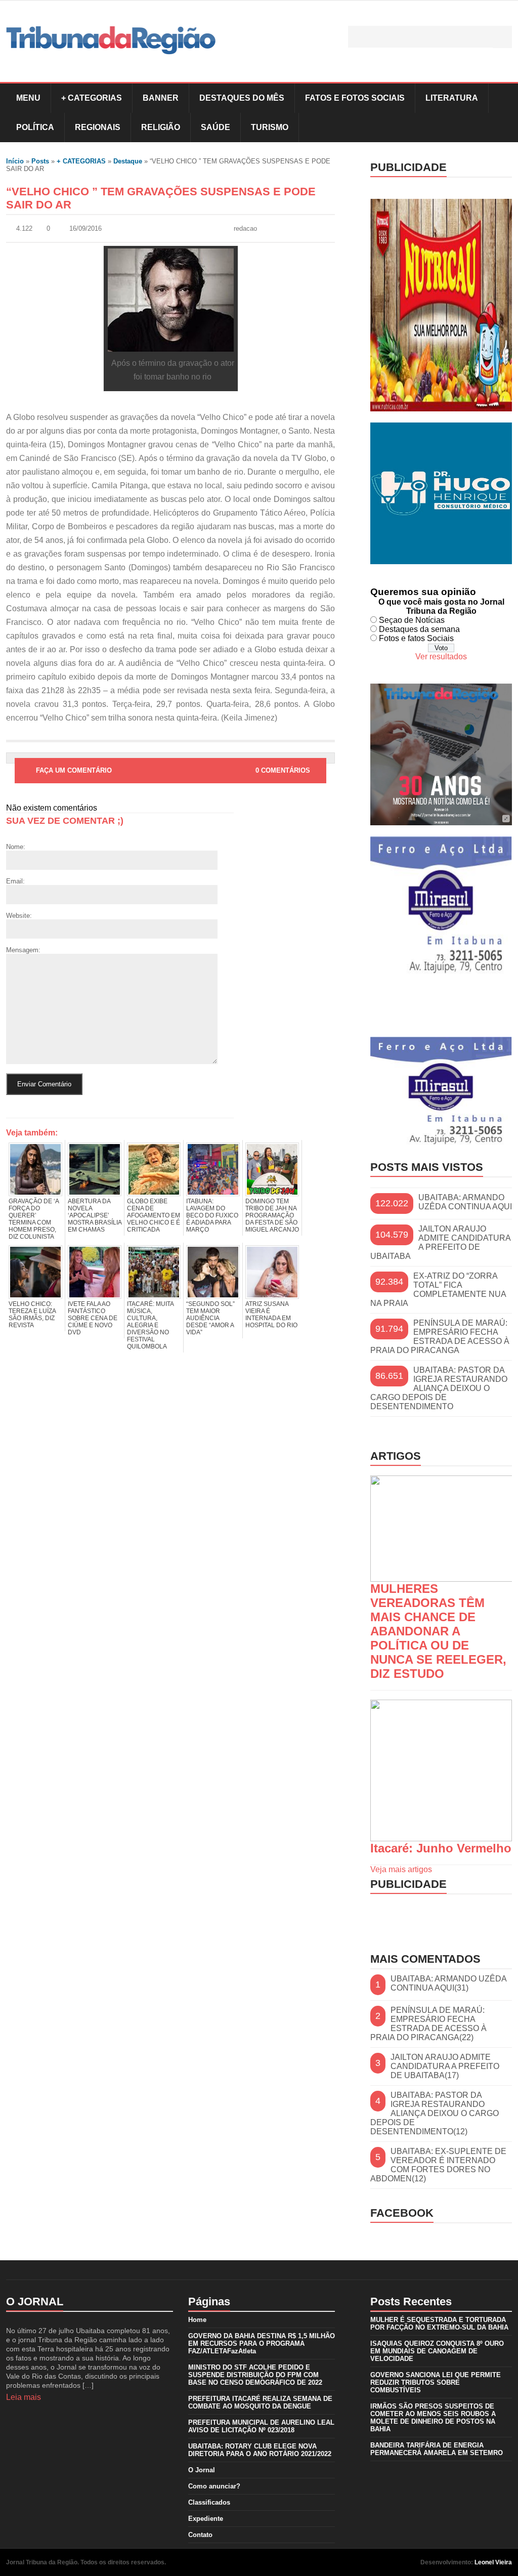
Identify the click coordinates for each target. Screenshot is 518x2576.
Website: (19, 916)
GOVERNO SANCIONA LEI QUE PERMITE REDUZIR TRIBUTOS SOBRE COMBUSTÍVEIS (436, 2382)
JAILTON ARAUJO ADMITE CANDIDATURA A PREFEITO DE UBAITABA (440, 1242)
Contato (200, 2535)
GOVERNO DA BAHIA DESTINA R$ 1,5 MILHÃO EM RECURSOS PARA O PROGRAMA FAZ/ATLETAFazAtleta (262, 2343)
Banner (161, 98)
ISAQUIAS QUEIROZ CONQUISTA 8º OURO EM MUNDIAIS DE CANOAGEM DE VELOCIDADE (437, 2351)
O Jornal (202, 2470)
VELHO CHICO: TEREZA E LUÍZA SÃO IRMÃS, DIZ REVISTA (32, 1315)
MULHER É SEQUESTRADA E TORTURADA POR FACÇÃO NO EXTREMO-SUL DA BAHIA (439, 2324)
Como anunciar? (214, 2486)
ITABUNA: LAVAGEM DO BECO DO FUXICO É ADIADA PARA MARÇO (212, 1215)
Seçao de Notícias (412, 620)
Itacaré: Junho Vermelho (441, 1848)
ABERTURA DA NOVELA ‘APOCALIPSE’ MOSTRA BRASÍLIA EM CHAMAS (95, 1215)
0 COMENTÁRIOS (283, 770)
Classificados (209, 2502)
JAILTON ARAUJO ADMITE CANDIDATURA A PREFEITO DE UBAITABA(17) (445, 2066)
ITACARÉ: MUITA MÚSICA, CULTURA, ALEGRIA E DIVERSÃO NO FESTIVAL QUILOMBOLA (150, 1325)
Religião (161, 127)
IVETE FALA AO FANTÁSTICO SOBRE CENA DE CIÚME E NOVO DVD (93, 1318)
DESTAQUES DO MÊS (242, 98)
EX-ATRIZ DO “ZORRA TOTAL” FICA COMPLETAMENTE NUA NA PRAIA (438, 1290)
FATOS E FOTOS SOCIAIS (355, 98)
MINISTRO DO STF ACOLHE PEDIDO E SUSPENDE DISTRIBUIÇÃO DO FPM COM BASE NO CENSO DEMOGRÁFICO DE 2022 (255, 2375)
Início (15, 161)
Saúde (215, 127)
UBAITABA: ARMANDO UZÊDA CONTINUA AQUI (465, 1202)
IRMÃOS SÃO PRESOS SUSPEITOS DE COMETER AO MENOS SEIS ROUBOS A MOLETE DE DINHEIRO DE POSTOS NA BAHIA (433, 2418)
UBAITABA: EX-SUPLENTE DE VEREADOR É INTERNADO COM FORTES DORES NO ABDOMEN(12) (438, 2165)
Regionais (98, 127)
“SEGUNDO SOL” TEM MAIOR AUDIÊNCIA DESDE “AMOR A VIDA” (210, 1318)
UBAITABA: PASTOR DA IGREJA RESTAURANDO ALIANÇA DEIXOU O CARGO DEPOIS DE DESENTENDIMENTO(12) (435, 2113)
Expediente (206, 2519)
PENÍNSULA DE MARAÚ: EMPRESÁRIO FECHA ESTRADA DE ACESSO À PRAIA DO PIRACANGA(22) (428, 2024)
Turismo (270, 127)
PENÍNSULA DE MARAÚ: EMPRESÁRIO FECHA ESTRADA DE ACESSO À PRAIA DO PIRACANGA (440, 1337)
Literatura (452, 98)
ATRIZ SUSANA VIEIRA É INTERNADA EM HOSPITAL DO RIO (271, 1315)
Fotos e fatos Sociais (416, 638)
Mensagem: (23, 950)
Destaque (128, 161)
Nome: (16, 847)
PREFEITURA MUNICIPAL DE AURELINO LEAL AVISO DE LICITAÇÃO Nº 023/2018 (261, 2426)
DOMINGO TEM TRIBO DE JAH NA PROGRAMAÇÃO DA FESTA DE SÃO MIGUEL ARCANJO (272, 1215)
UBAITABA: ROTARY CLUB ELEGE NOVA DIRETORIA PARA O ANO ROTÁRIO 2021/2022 (260, 2450)
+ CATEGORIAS (92, 98)
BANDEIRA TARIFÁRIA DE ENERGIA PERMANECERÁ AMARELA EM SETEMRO (437, 2449)
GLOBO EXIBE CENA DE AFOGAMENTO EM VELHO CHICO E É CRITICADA (154, 1215)
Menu (28, 98)
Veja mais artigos (401, 1869)
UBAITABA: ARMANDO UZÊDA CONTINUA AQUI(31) (448, 1983)
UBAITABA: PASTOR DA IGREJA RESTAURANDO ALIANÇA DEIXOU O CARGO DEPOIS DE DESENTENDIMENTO (439, 1388)
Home (197, 2320)
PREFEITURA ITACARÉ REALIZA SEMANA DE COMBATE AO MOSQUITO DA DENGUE (260, 2402)
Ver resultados (441, 657)
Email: (15, 881)
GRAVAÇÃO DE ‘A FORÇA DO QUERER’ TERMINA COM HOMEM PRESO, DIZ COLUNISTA (34, 1219)
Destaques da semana (419, 629)
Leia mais (24, 2397)
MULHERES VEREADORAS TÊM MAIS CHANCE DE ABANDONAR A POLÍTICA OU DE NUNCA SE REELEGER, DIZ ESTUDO (438, 1631)
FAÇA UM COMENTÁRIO (74, 770)
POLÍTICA (35, 127)
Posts (40, 161)
